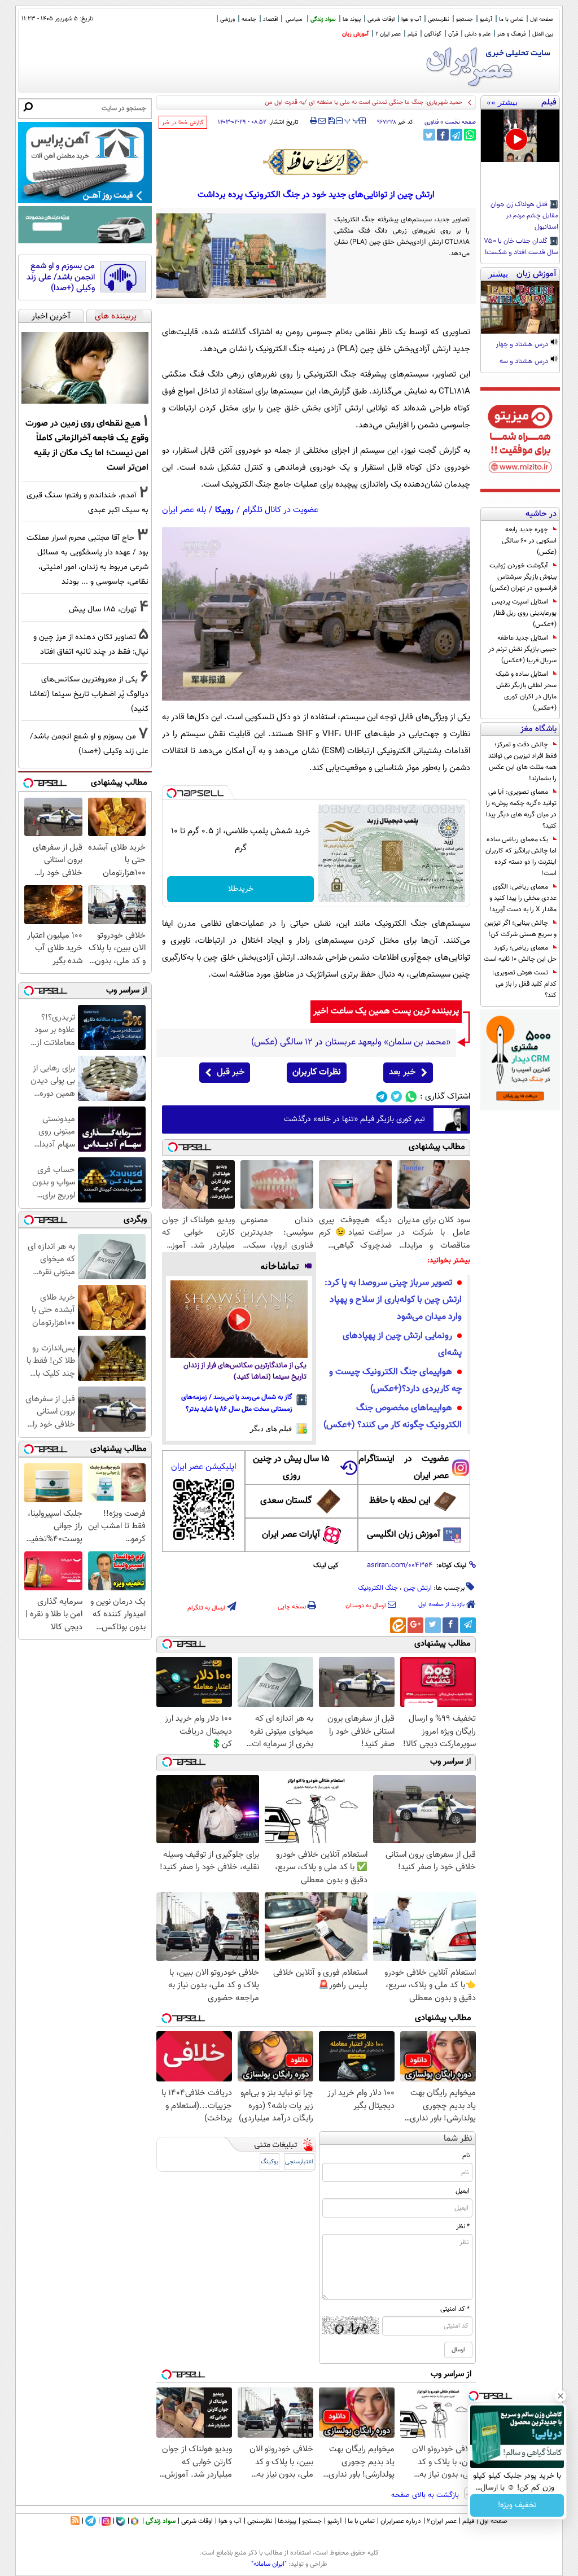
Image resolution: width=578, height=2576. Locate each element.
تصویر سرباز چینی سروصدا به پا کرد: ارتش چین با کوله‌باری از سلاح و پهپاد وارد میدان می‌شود (393, 1300)
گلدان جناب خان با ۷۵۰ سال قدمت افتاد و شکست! (521, 247)
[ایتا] (398, 1625)
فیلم (412, 34)
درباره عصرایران (401, 2521)
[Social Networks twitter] (397, 1097)
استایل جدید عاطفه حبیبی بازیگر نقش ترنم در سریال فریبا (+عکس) (522, 649)
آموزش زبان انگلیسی (404, 1535)
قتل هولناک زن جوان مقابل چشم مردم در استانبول (524, 216)
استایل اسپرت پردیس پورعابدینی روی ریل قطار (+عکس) (524, 613)
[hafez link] (316, 162)
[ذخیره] (331, 122)
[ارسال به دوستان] (322, 121)
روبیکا (224, 510)
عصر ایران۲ (442, 2521)
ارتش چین (418, 1588)
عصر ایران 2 (388, 34)
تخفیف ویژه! (517, 2505)
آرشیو (486, 19)
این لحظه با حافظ (400, 1501)
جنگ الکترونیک (378, 1588)
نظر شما (458, 2139)
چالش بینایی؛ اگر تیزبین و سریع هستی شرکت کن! (520, 929)
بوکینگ (270, 2162)
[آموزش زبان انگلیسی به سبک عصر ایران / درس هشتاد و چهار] (520, 307)
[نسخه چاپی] (314, 121)
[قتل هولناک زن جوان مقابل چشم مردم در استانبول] (520, 136)
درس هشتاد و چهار (523, 345)
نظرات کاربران (317, 1072)
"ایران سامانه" (269, 2564)
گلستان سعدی (286, 1501)
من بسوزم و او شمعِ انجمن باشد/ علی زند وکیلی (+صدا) (61, 277)
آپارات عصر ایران (291, 1535)
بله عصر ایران (184, 510)
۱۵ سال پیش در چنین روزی (291, 1468)
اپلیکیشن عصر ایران (203, 1467)
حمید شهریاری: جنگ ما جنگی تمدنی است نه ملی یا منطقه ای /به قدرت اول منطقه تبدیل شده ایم (340, 102)
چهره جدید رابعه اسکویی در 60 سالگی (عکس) (529, 541)
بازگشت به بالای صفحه (426, 2495)
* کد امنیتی (455, 2309)
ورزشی (227, 19)
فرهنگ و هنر (511, 34)
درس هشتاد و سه (525, 362)
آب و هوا (411, 19)
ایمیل (463, 2191)
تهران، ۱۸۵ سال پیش (103, 609)
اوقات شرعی (381, 19)
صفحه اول (542, 19)
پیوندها (287, 2521)
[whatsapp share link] (470, 135)
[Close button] (561, 2396)
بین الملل (543, 34)
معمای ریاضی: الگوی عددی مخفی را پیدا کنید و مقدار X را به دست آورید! (523, 898)
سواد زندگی (323, 19)
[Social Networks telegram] (382, 1097)
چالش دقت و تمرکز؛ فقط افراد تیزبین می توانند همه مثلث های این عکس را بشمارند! (522, 762)
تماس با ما (511, 19)
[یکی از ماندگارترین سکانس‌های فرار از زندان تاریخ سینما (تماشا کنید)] (239, 1319)
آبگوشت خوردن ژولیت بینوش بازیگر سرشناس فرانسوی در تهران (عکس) (523, 577)
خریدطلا (241, 889)
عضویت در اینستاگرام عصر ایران (404, 1468)
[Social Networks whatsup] (411, 1097)
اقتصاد (270, 19)
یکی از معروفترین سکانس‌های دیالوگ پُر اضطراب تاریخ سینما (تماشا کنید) (89, 694)
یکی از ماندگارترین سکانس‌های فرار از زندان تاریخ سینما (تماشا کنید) (245, 1372)
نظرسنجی (439, 19)
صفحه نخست (460, 122)
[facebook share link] (443, 135)
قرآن (453, 34)
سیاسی (294, 19)
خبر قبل (231, 1072)
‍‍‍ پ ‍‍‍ (352, 120)
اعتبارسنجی (299, 2162)
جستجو (465, 19)
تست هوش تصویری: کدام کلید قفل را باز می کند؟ (524, 984)
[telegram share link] (456, 135)
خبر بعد (402, 1072)
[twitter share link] (429, 135)
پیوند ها (352, 19)
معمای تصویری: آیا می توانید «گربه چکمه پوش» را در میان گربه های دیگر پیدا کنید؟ (521, 809)
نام (466, 2155)
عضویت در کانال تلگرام (281, 510)
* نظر (463, 2227)
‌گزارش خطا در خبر (183, 123)
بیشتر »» (502, 102)
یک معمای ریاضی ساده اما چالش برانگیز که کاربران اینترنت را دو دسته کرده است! (521, 856)
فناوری (432, 122)
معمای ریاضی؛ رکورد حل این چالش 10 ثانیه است (520, 954)
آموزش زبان (355, 34)
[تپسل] (172, 793)
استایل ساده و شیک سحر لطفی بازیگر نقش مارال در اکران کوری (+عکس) (526, 691)
